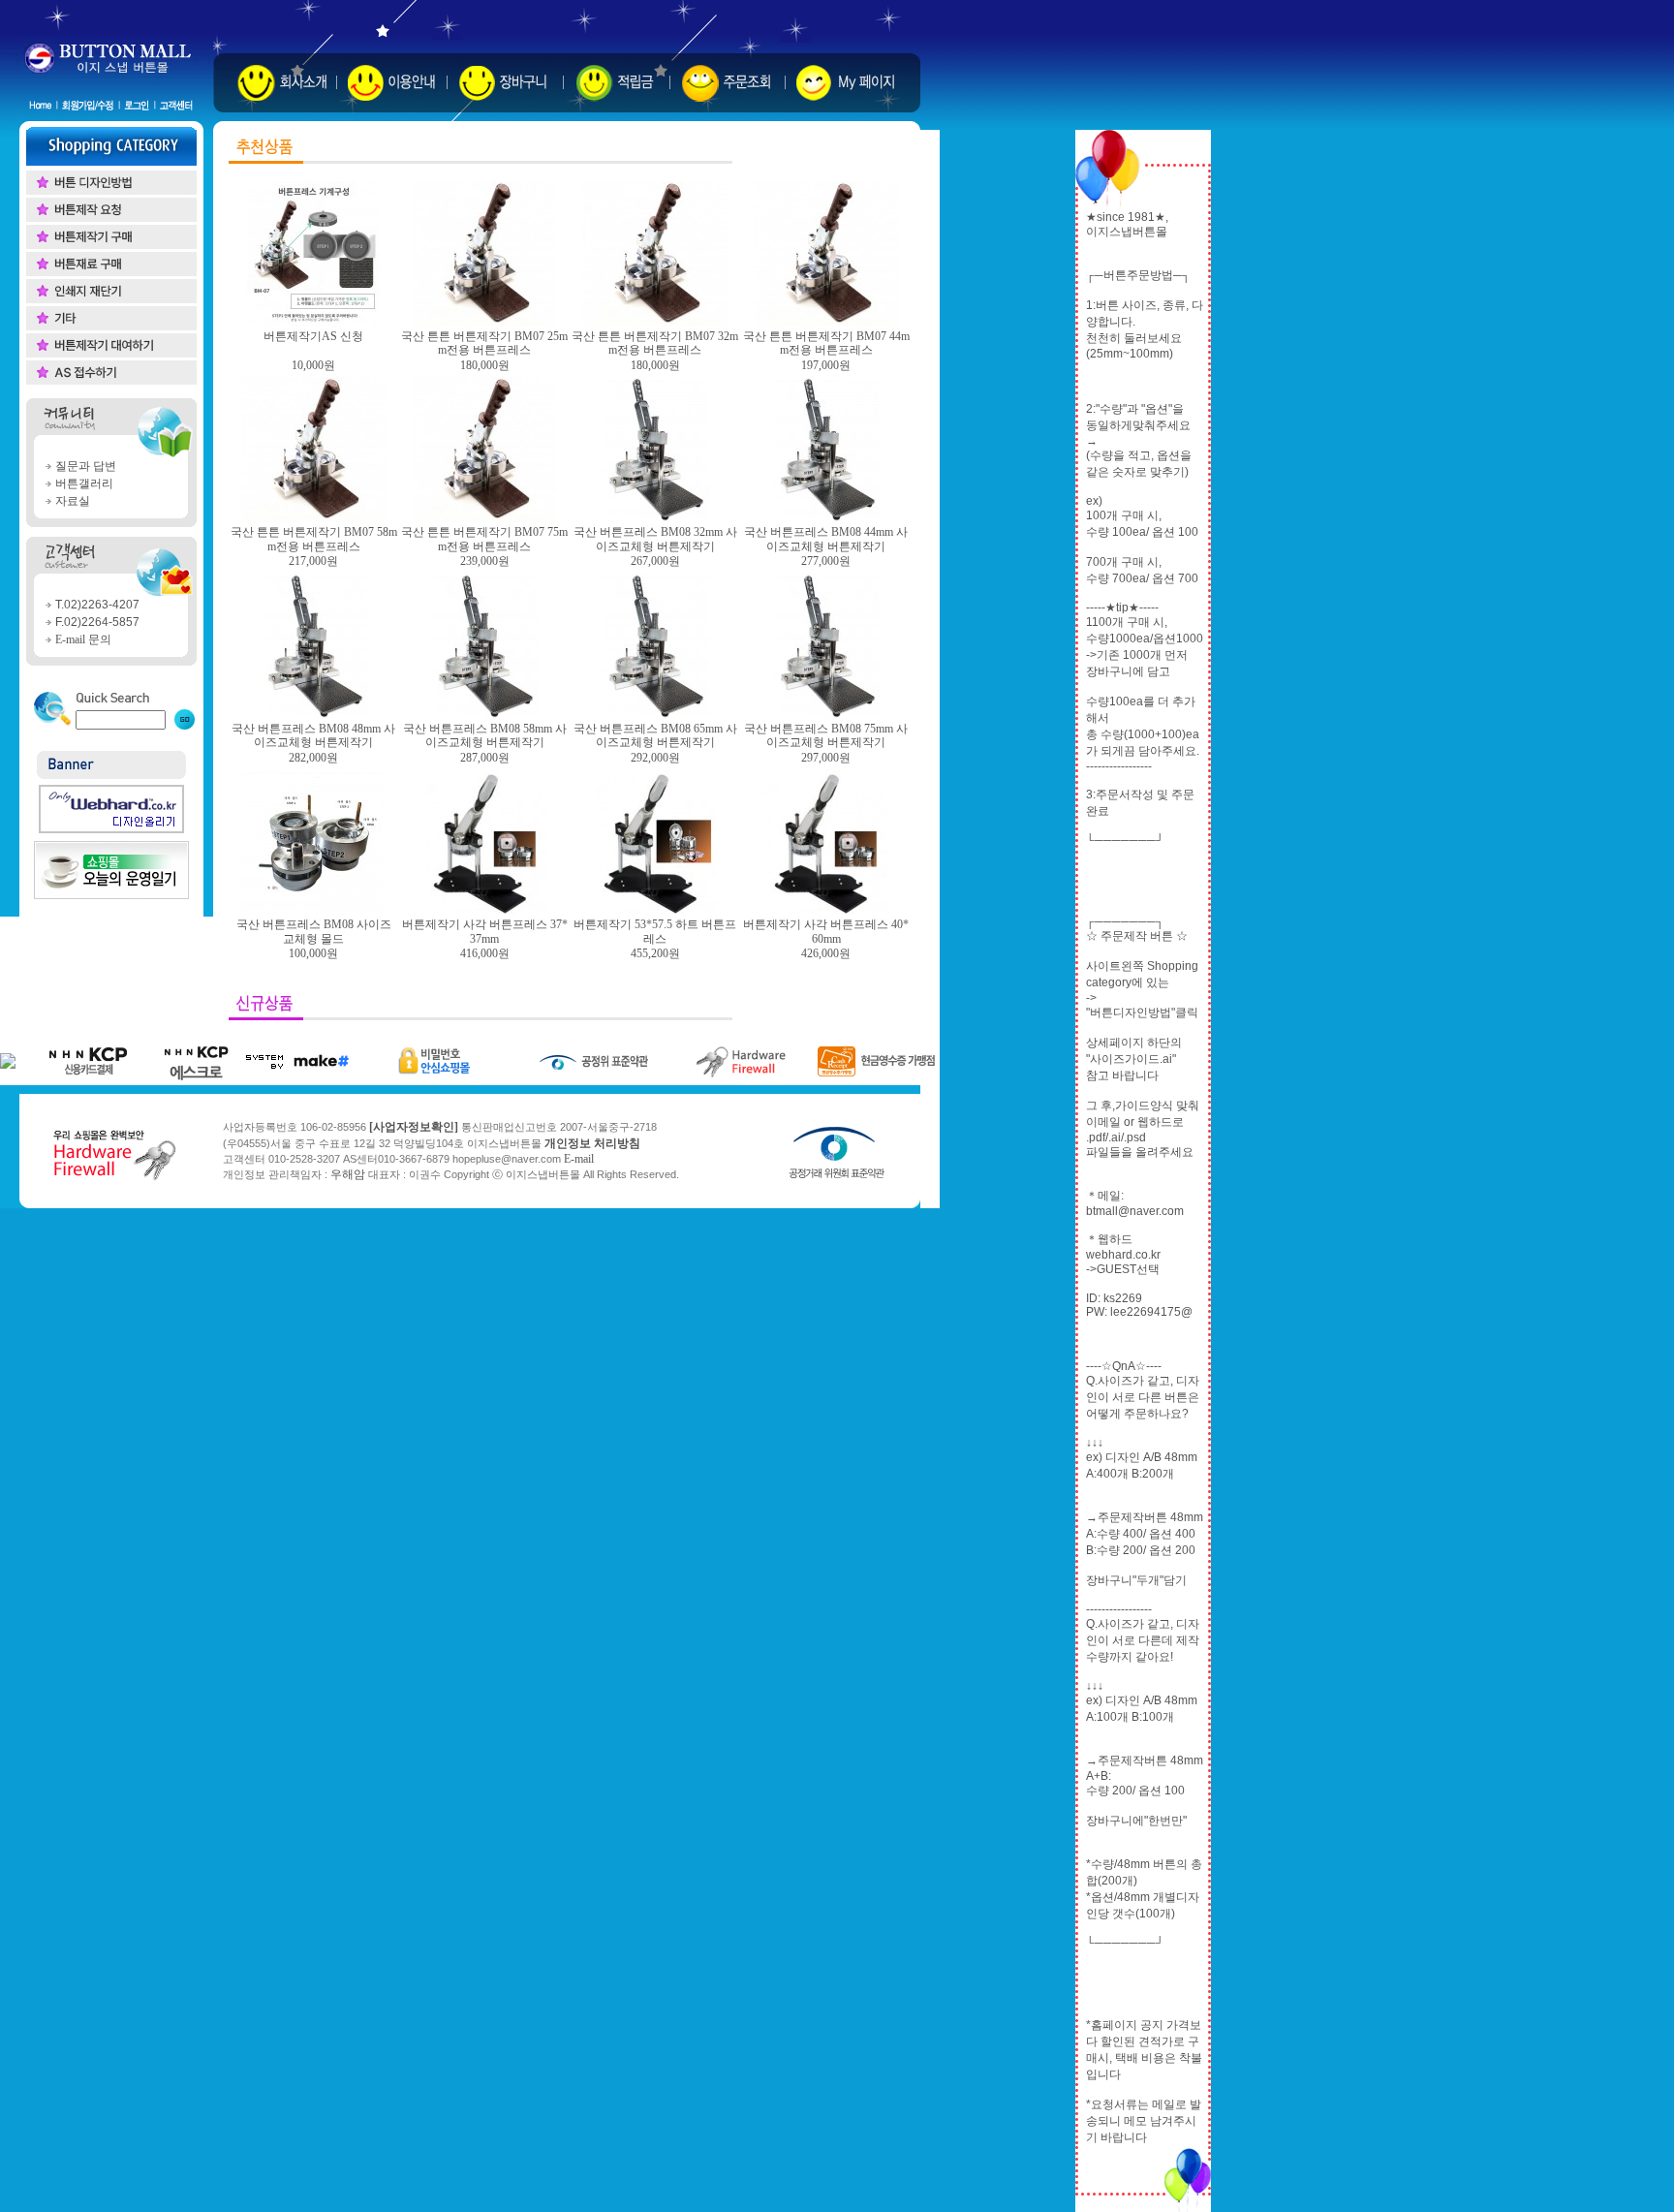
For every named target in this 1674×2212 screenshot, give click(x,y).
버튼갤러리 (84, 483)
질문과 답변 (86, 466)
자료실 (73, 501)
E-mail (579, 1159)
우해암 (348, 1174)
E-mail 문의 (83, 639)
